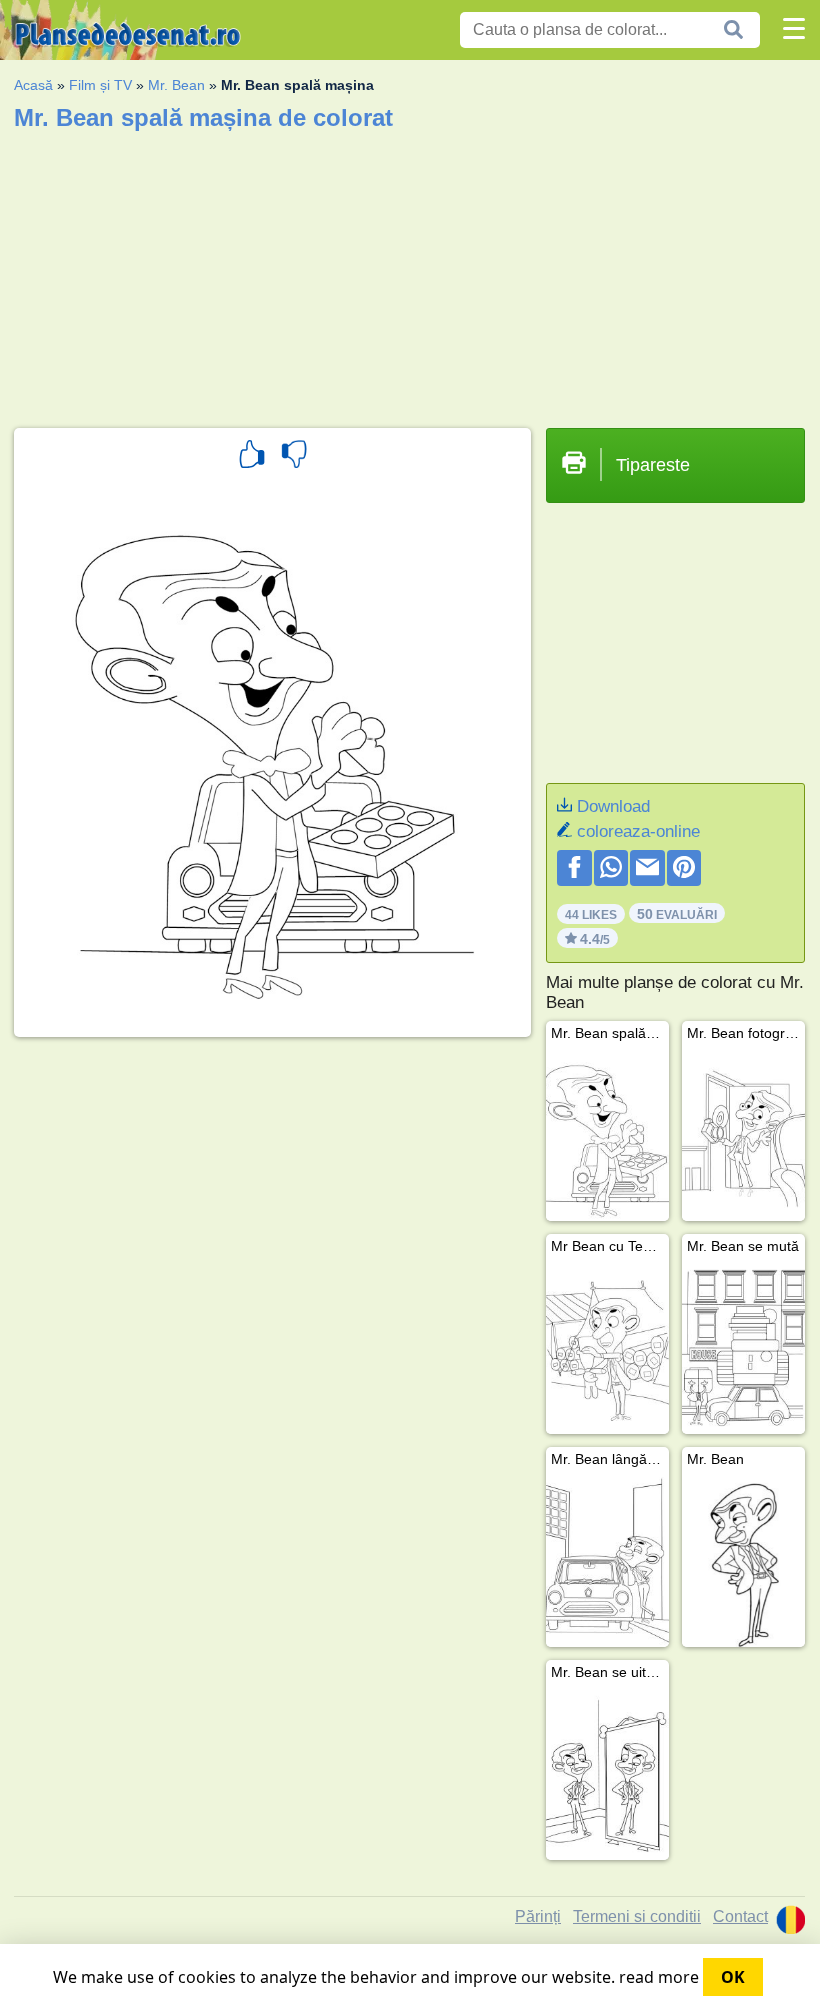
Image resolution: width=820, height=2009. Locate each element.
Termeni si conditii (637, 1916)
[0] (294, 457)
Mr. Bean (176, 85)
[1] (252, 457)
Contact (740, 1916)
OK (733, 1977)
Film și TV (100, 85)
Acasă (33, 85)
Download (613, 806)
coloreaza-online (638, 831)
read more (659, 1977)
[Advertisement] (409, 273)
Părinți (538, 1916)
